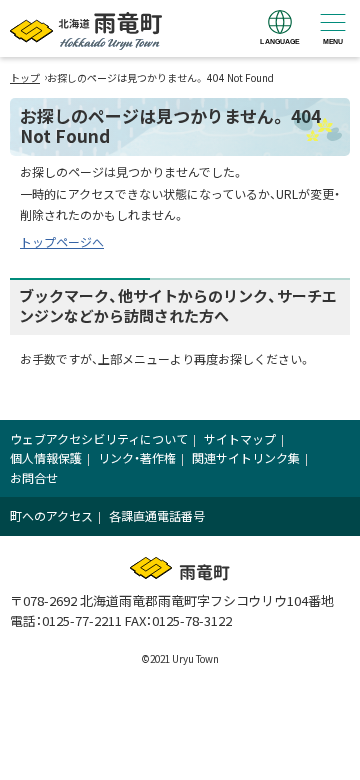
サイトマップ (240, 438)
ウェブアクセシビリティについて (99, 438)
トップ (25, 77)
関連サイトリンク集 (246, 457)
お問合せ (34, 477)
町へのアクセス (51, 515)
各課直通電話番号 (157, 515)
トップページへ (62, 241)
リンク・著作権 (137, 457)
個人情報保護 (46, 457)
